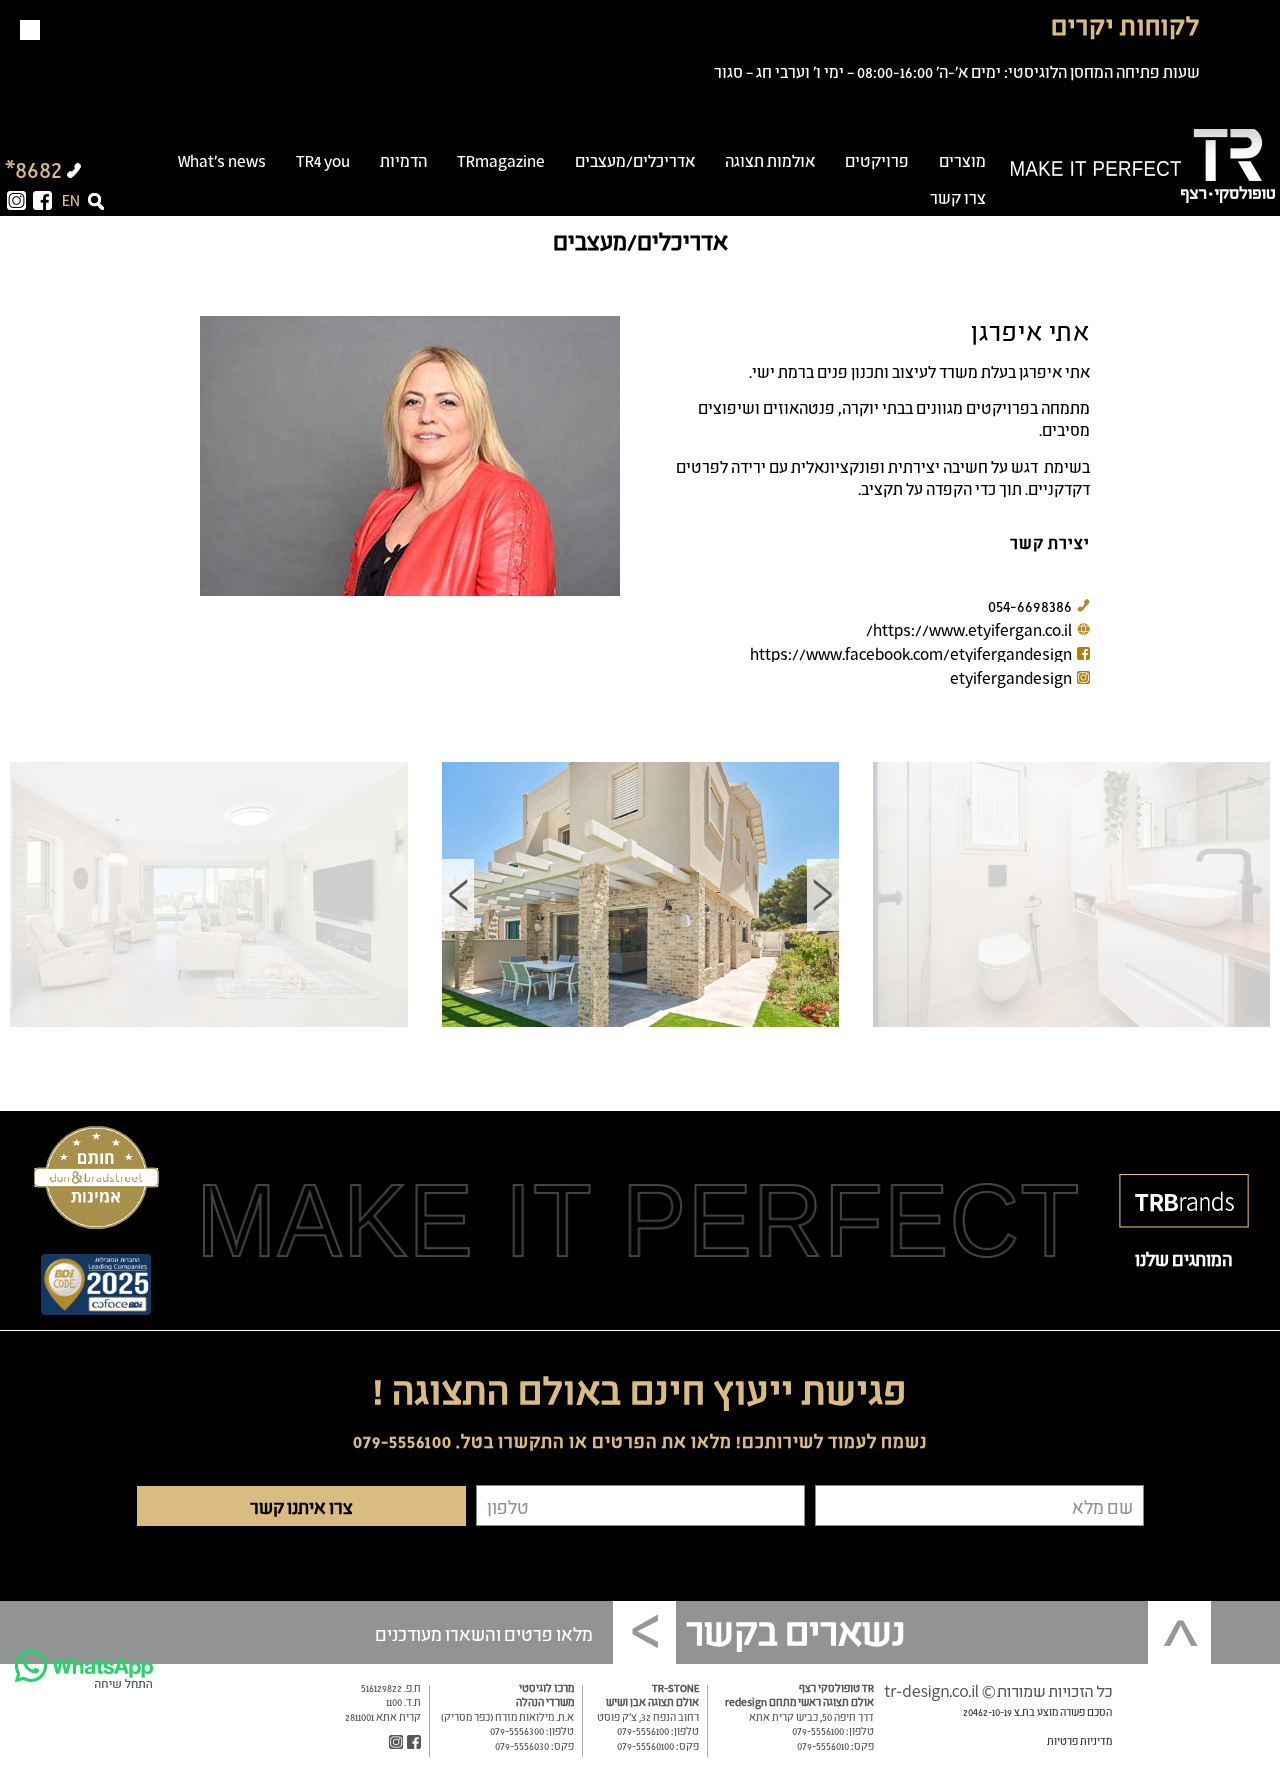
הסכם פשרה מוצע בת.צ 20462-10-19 (1037, 1711)
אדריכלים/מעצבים (635, 160)
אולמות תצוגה (770, 160)
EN (71, 199)
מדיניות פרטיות (1079, 1740)
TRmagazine (501, 160)
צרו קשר (958, 197)
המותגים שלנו (1184, 1258)
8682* (33, 167)
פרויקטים (877, 160)
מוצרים (962, 160)
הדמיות (403, 160)
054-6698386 (1030, 605)
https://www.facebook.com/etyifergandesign (911, 653)
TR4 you (323, 160)
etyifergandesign (1011, 677)
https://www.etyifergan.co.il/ (969, 629)
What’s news (222, 160)
